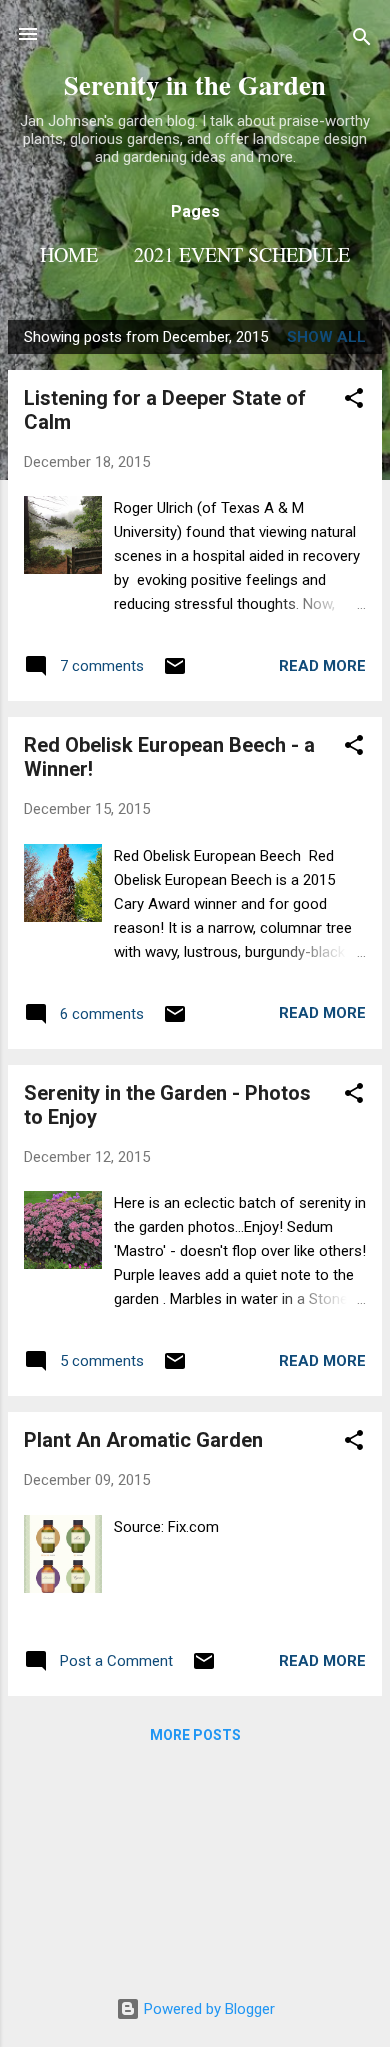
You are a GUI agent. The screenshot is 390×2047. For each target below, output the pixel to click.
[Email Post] (175, 673)
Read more (322, 666)
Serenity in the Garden (195, 84)
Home (69, 254)
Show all (326, 337)
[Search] (362, 40)
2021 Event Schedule (242, 254)
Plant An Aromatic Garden (143, 1440)
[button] (354, 401)
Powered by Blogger (207, 2009)
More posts (195, 1735)
